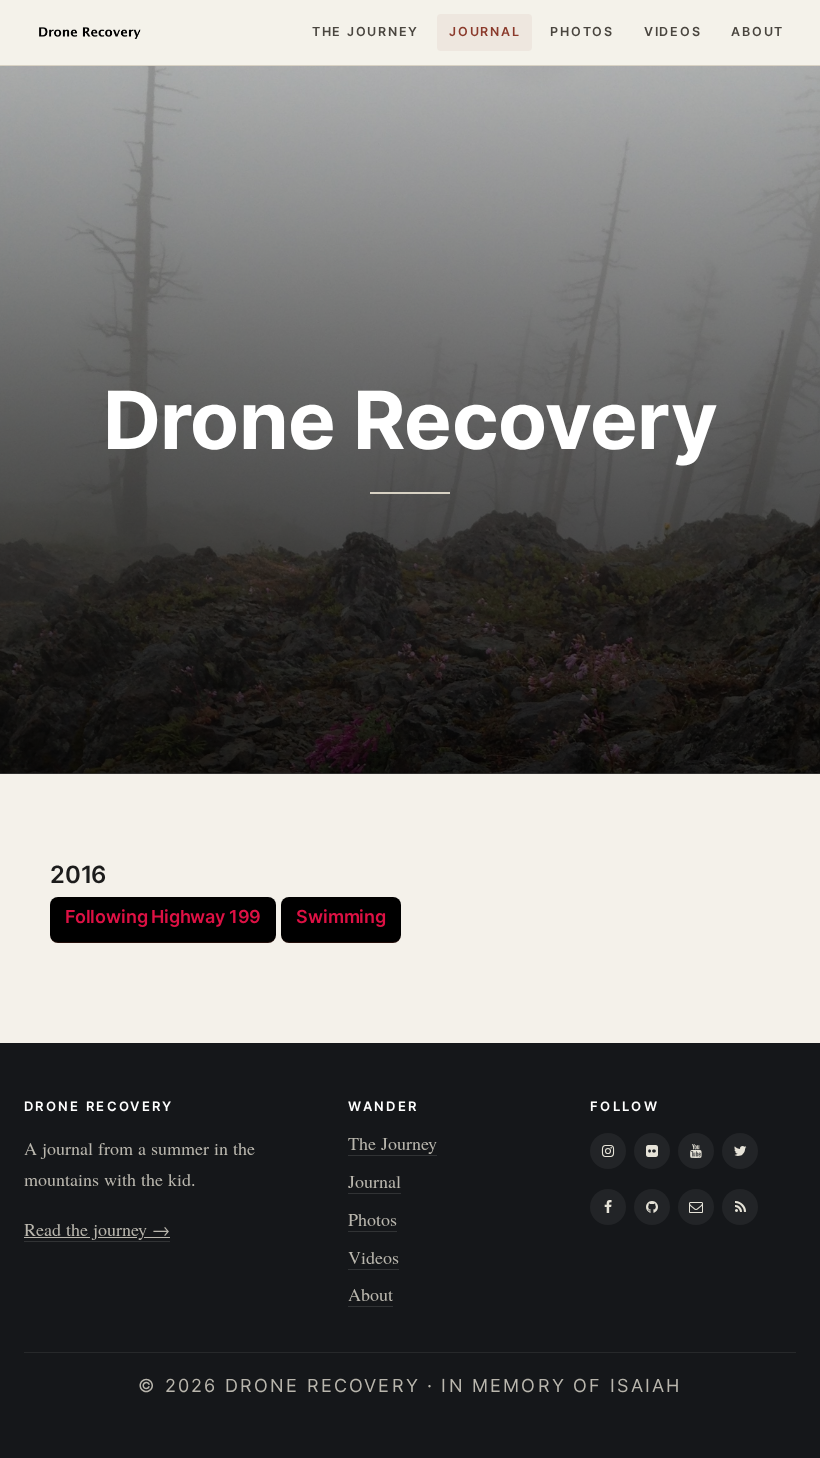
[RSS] (740, 1207)
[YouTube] (696, 1151)
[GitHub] (652, 1207)
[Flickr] (652, 1151)
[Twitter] (740, 1151)
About (757, 31)
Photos (582, 31)
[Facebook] (608, 1207)
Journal (484, 31)
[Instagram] (608, 1151)
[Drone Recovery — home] (89, 32)
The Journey (365, 31)
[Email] (696, 1207)
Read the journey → (97, 1229)
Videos (673, 31)
